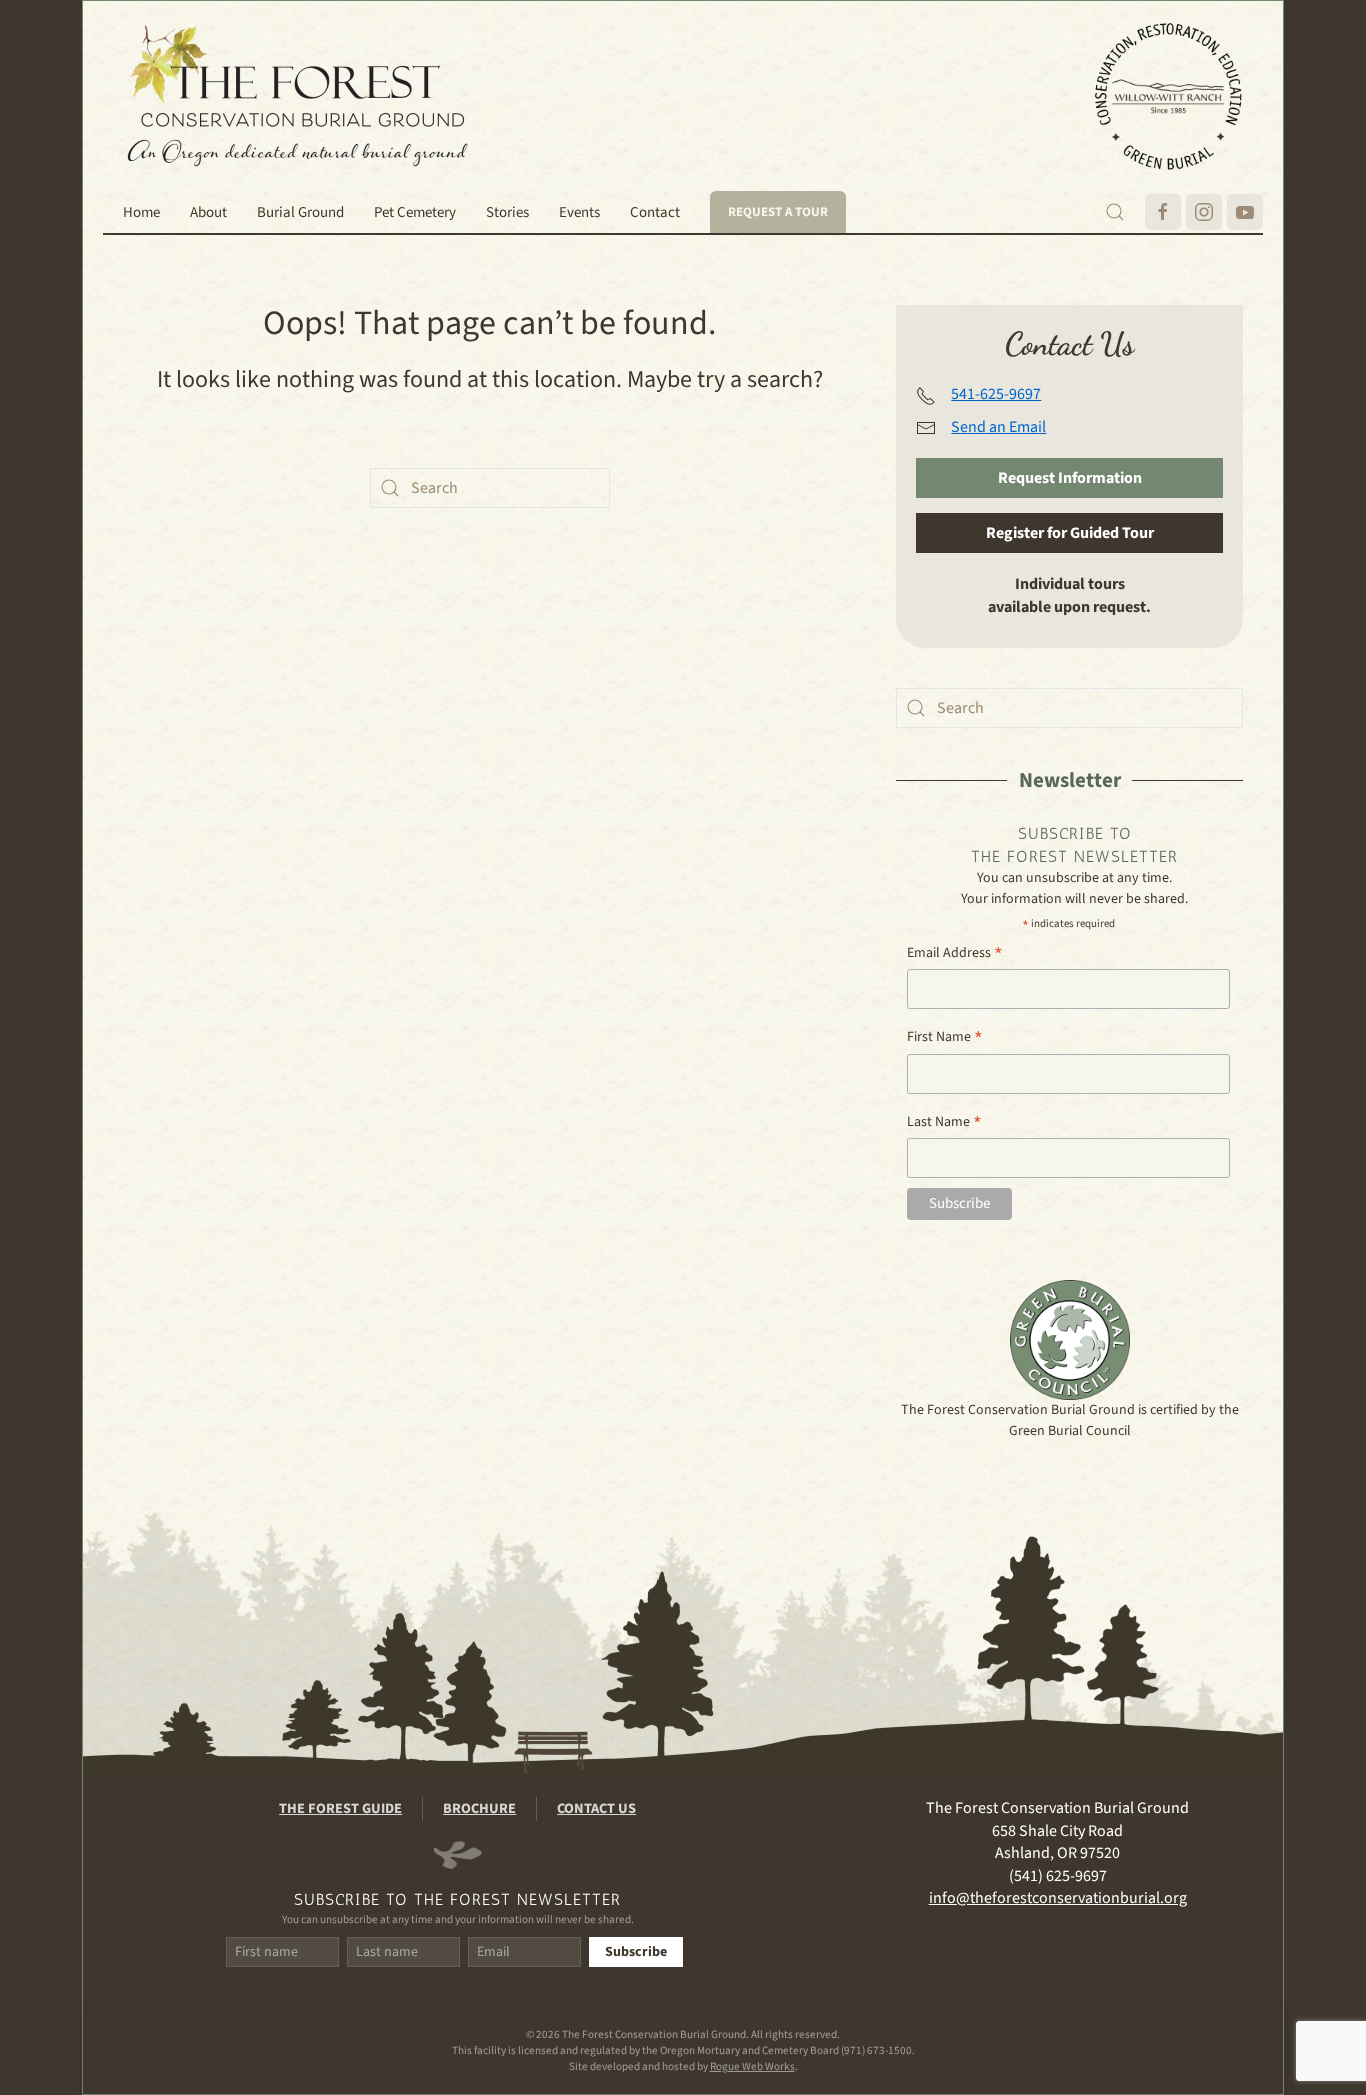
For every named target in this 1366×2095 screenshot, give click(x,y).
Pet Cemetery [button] (415, 212)
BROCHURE (479, 1809)
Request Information (1070, 478)
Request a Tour (778, 212)
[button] (1115, 212)
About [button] (208, 212)
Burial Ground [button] (300, 212)
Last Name (944, 1122)
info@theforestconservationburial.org (1058, 1898)
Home (141, 212)
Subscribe (636, 1952)
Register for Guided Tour (1070, 533)
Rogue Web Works (752, 2066)
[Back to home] (298, 96)
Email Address (955, 953)
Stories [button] (507, 212)
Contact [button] (655, 212)
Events (579, 212)
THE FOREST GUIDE (340, 1809)
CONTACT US (596, 1809)
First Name (945, 1037)
